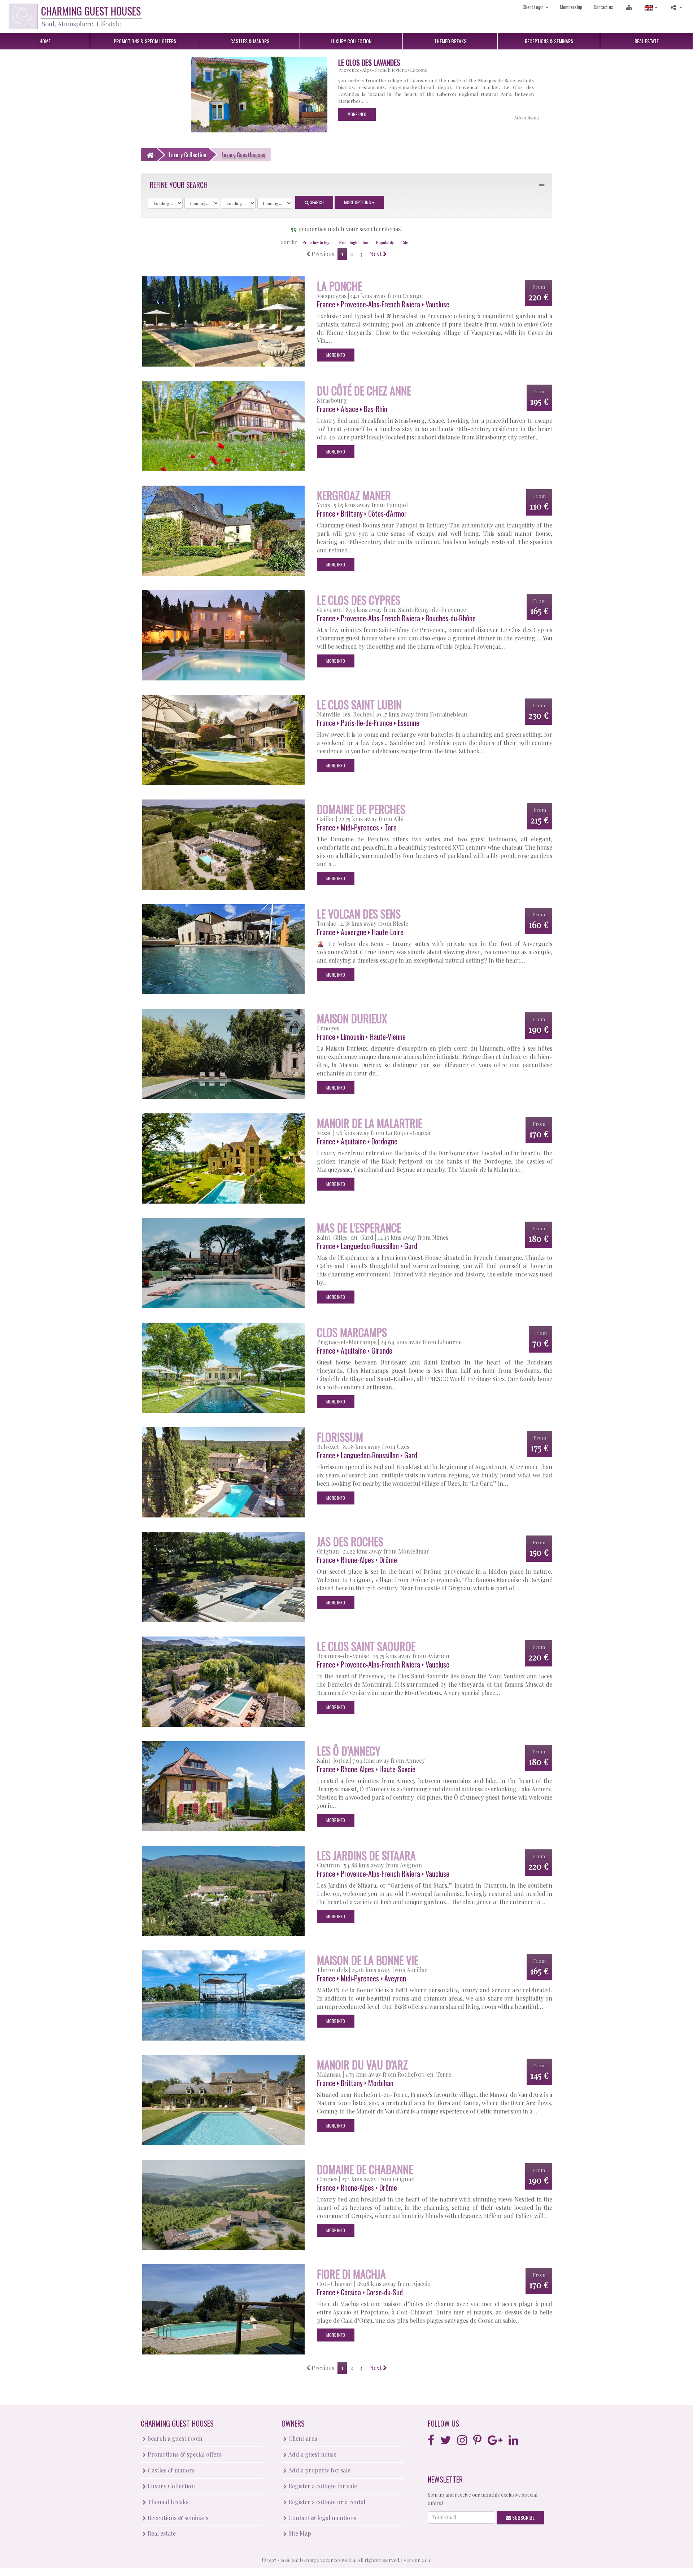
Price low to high (317, 242)
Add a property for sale (319, 2470)
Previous (322, 254)
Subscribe (523, 2517)
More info (341, 114)
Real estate (161, 2533)
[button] (651, 7)
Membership (571, 7)
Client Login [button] (534, 7)
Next (376, 254)
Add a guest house (312, 2454)
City (405, 242)
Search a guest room (174, 2438)
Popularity (385, 242)
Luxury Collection (171, 2486)
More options (358, 202)
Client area (302, 2438)
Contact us (603, 7)
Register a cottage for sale (322, 2486)
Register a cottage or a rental (326, 2502)
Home (45, 41)
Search (316, 202)
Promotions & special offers (184, 2454)
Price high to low (354, 242)
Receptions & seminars (177, 2518)
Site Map (299, 2533)
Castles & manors (170, 2470)
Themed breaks (167, 2502)
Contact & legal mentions (322, 2518)
